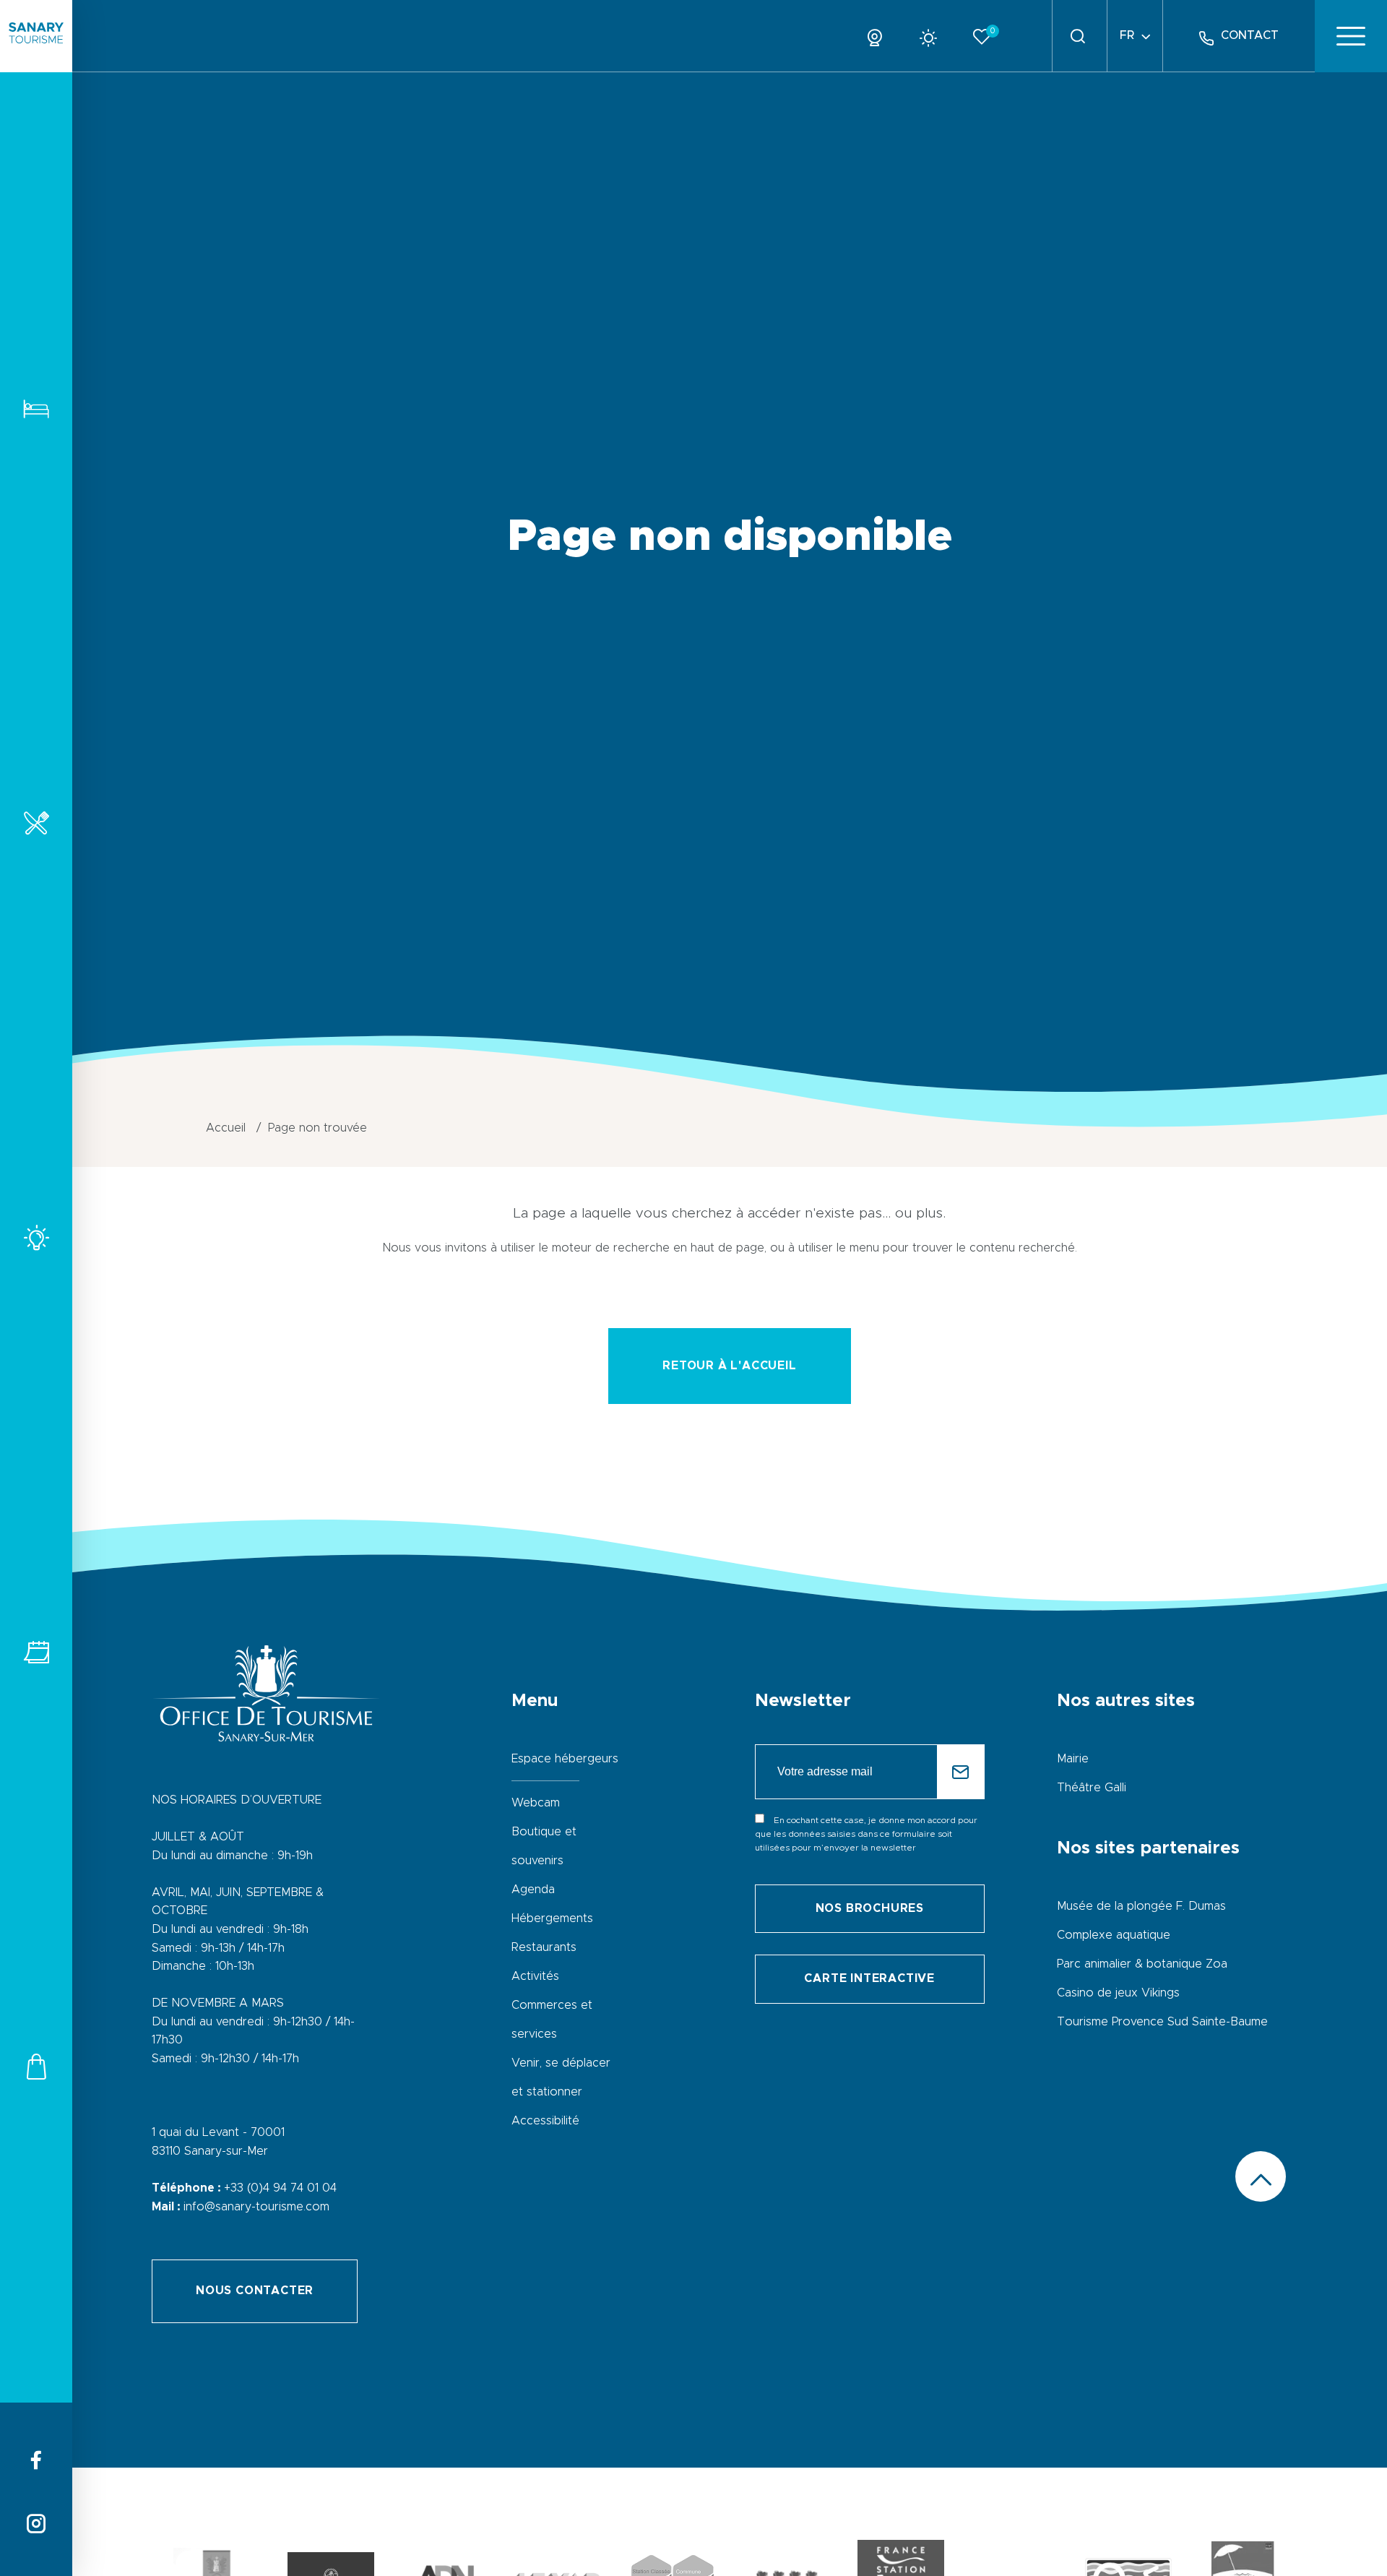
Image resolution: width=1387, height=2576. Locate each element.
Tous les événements (36, 1652)
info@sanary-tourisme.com (256, 2207)
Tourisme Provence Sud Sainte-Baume (1162, 2022)
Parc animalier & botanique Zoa (1142, 1964)
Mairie (1073, 1759)
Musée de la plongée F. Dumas (1141, 1906)
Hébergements (36, 409)
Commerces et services (36, 2066)
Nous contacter (255, 2291)
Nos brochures (870, 1908)
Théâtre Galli (1092, 1788)
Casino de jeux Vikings (1118, 1993)
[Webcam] (880, 35)
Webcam (536, 1803)
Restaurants (36, 823)
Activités (36, 1237)
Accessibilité (545, 2121)
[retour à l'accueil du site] (36, 36)
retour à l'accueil (729, 1366)
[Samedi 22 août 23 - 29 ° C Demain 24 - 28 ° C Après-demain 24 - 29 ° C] (934, 35)
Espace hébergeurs (565, 1759)
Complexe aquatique (1114, 1935)
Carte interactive (869, 1978)
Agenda (533, 1890)
